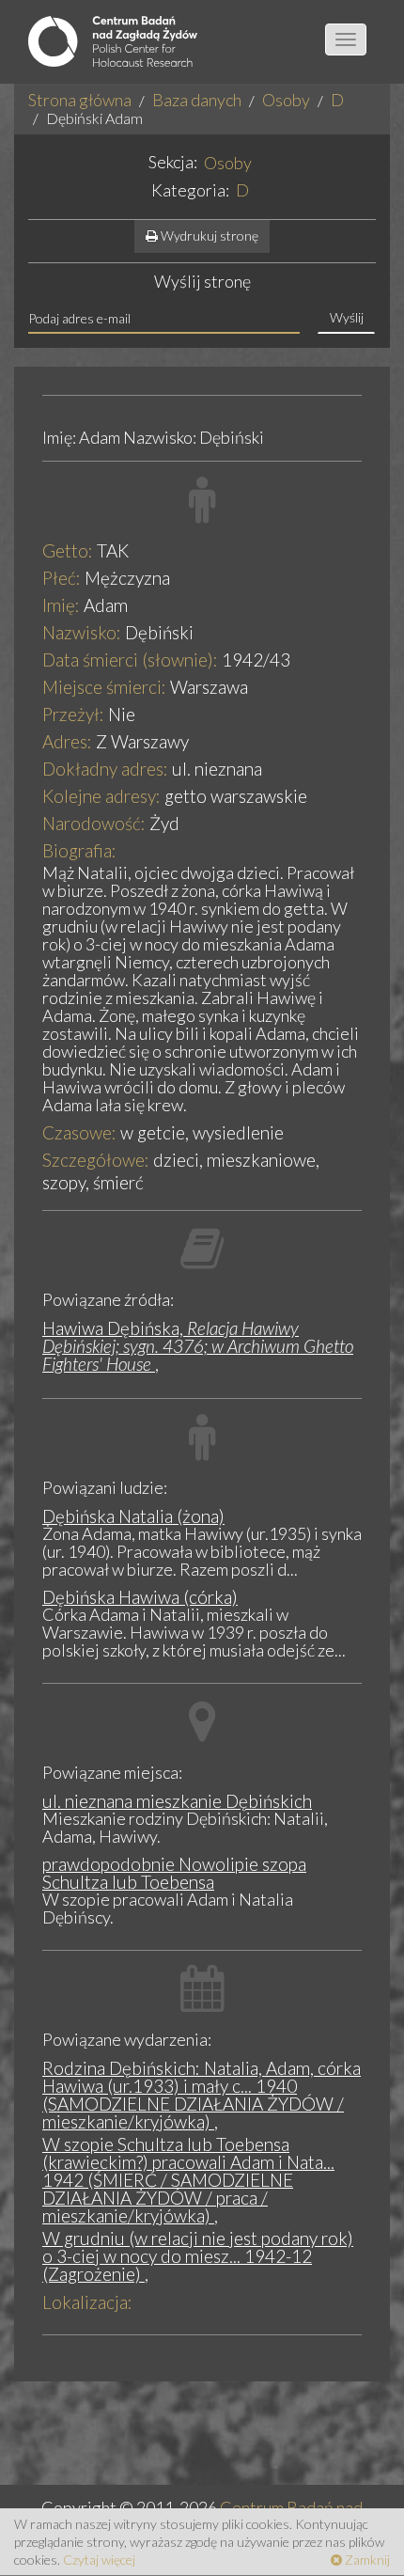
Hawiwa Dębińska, (198, 1346)
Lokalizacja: (87, 2302)
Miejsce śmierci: (104, 687)
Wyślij (347, 317)
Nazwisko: (82, 632)
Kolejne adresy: (101, 796)
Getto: (68, 550)
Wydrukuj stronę (208, 236)
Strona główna (80, 100)
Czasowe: (79, 1132)
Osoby (286, 100)
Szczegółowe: (96, 1160)
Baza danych (197, 100)
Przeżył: (73, 714)
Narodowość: (94, 823)
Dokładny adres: (105, 769)
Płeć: (62, 578)
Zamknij (366, 2560)
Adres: (67, 741)
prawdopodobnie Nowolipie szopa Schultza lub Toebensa (174, 1873)
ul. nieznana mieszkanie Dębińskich (177, 1801)
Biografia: (79, 850)
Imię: (61, 605)
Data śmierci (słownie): (130, 660)
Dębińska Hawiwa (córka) (140, 1597)
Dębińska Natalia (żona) (133, 1516)
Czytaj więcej (99, 2560)
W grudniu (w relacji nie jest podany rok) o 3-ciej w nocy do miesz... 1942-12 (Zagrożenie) (198, 2256)
